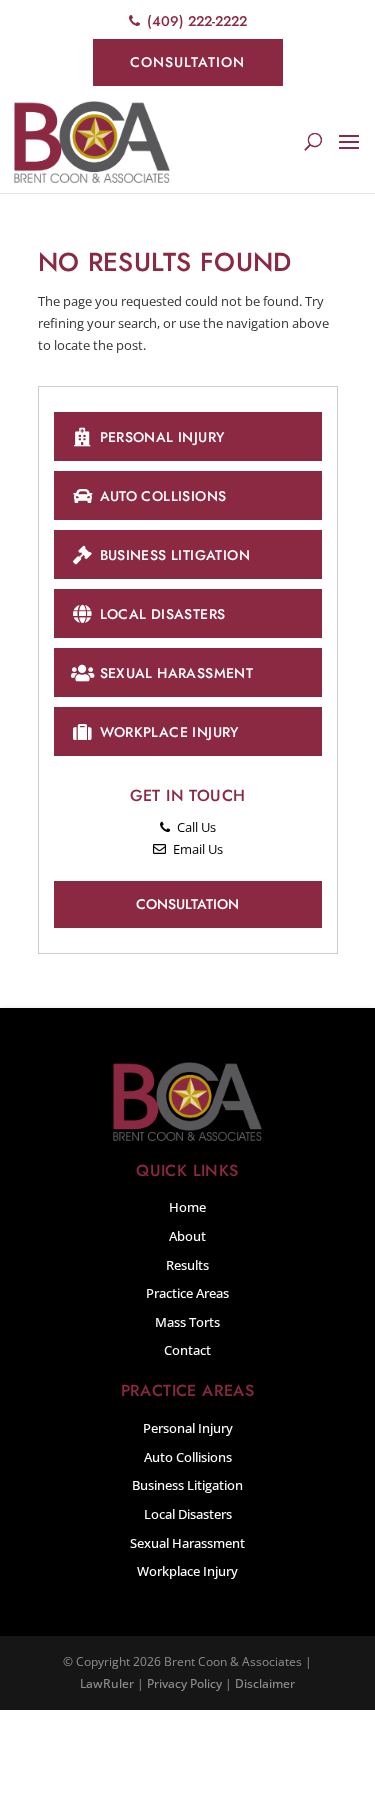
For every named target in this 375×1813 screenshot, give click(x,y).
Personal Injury (162, 437)
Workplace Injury (169, 732)
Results (187, 1265)
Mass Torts (187, 1322)
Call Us (195, 827)
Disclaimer (265, 1683)
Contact (187, 1350)
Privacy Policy (184, 1683)
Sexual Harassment (177, 673)
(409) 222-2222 (195, 21)
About (187, 1236)
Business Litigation (175, 555)
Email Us (196, 849)
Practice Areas (187, 1293)
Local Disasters (163, 614)
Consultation (187, 62)
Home (187, 1207)
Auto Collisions (163, 496)
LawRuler (107, 1683)
